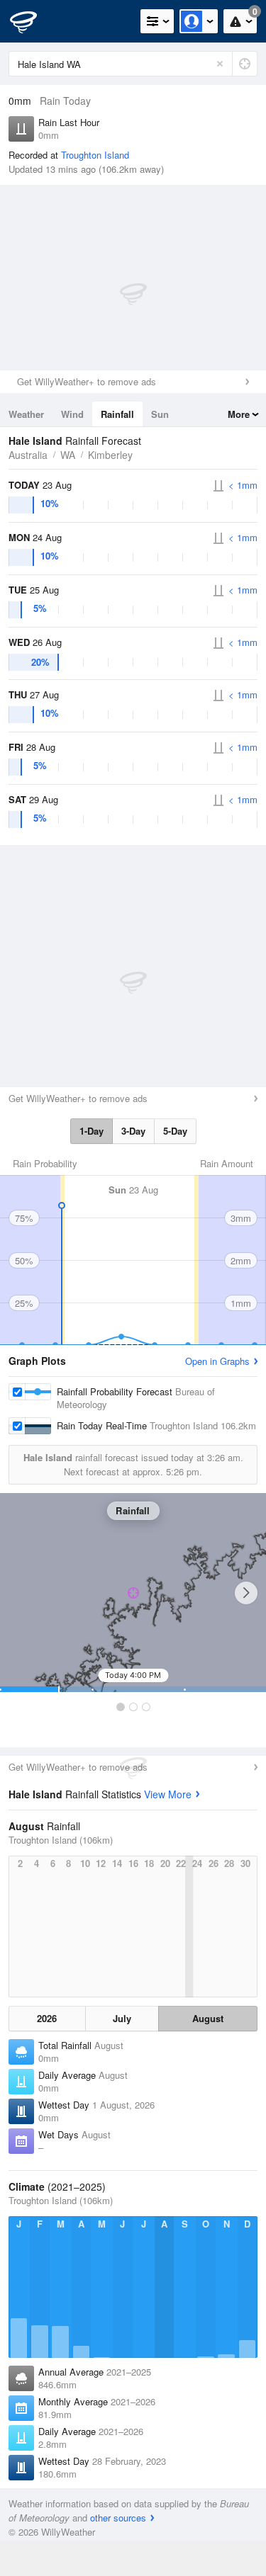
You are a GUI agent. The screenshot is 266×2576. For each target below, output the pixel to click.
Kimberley (110, 455)
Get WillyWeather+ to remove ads (87, 381)
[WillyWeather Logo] (32, 21)
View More (168, 1794)
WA (68, 455)
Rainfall (117, 414)
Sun (160, 414)
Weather (26, 414)
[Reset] (220, 64)
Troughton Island (95, 155)
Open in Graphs (217, 1361)
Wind (72, 414)
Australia (28, 455)
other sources (118, 2518)
